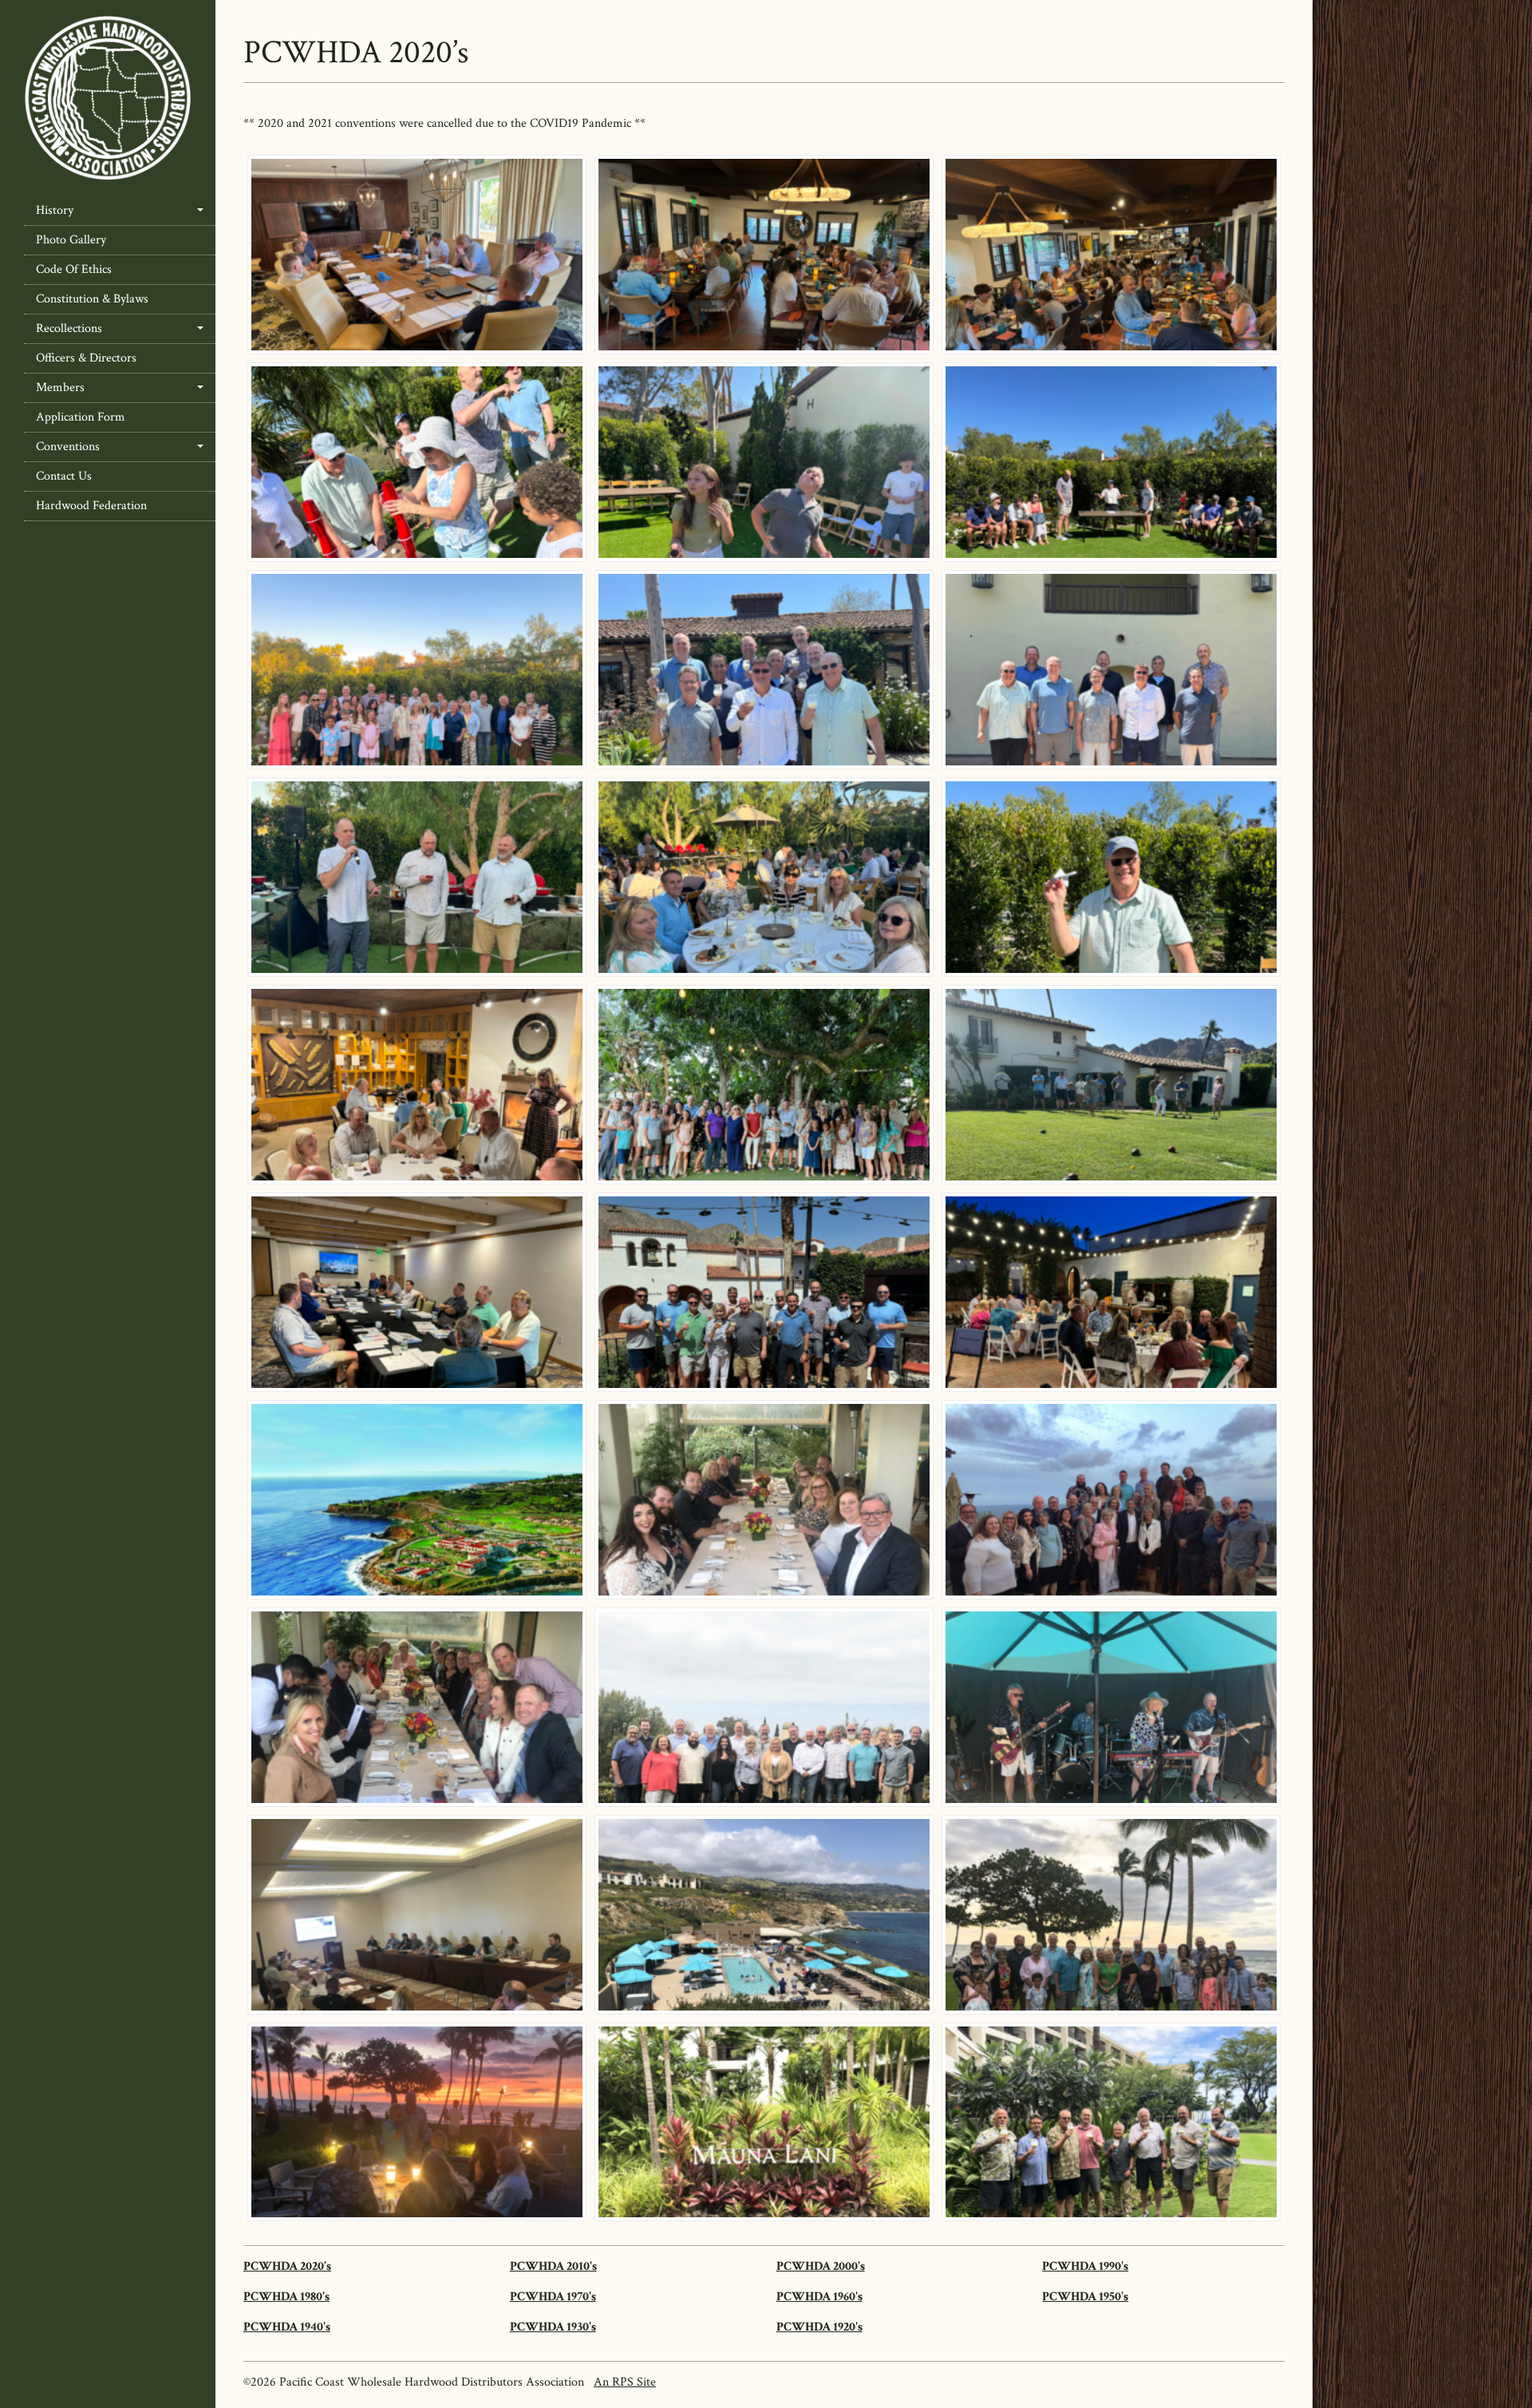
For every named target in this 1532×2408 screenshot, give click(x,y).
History (55, 210)
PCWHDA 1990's (1085, 2266)
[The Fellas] (1111, 670)
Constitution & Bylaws (92, 299)
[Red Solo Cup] (417, 462)
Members (60, 387)
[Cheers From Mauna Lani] (1111, 2122)
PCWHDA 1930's (553, 2327)
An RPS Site (625, 2382)
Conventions (68, 447)
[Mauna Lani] (764, 2122)
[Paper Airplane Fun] (1111, 877)
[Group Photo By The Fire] (1111, 1500)
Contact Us (64, 476)
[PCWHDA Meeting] (417, 1292)
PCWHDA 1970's (553, 2297)
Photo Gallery (71, 240)
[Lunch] (764, 255)
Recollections (69, 328)
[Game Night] (417, 1085)
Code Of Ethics (74, 269)
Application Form (81, 417)
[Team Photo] (764, 1500)
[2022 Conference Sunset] (417, 2122)
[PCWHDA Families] (764, 1085)
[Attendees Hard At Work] (417, 1915)
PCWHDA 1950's (1085, 2297)
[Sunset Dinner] (764, 877)
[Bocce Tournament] (1111, 1085)
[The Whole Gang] (417, 670)
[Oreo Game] (764, 462)
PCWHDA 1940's (287, 2327)
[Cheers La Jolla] (764, 670)
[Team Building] (1111, 462)
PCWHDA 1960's (819, 2297)
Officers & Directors (86, 358)
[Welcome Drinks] (764, 1292)
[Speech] (417, 877)
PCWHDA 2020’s (287, 2266)
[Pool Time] (764, 1915)
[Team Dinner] (1111, 1292)
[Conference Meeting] (417, 255)
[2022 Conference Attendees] (1111, 1915)
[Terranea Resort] (417, 1500)
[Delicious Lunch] (1111, 255)
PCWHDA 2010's (553, 2266)
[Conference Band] (1111, 1707)
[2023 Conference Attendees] (764, 1707)
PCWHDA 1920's (819, 2327)
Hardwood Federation (91, 506)
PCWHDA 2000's (821, 2266)
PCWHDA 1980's (286, 2297)
